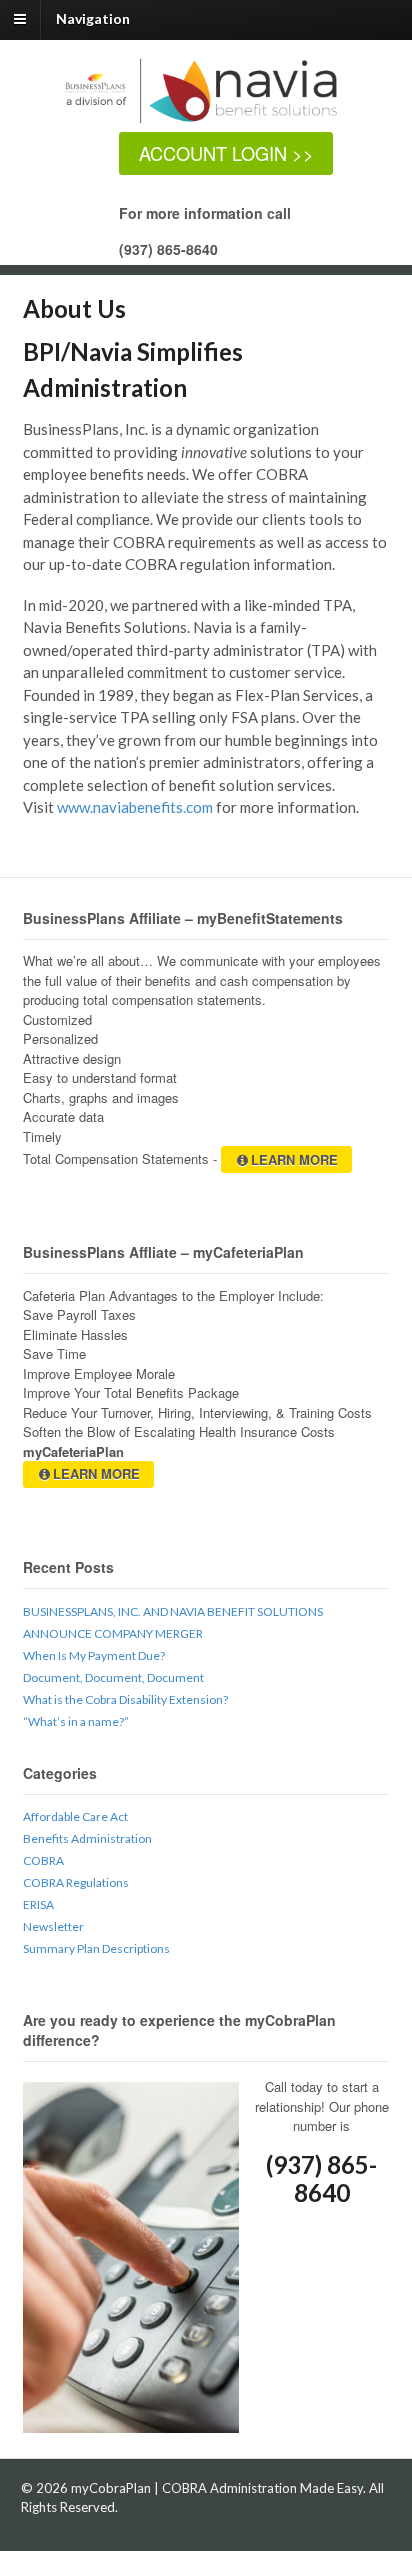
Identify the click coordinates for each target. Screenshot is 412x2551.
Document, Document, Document (113, 1677)
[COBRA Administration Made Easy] (216, 121)
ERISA (38, 1904)
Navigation (93, 18)
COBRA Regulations (76, 1882)
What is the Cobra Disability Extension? (125, 1699)
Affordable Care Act (75, 1816)
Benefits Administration (87, 1838)
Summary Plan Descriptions (96, 1948)
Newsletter (53, 1926)
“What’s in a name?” (76, 1721)
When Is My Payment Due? (94, 1655)
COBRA (43, 1860)
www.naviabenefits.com (135, 807)
